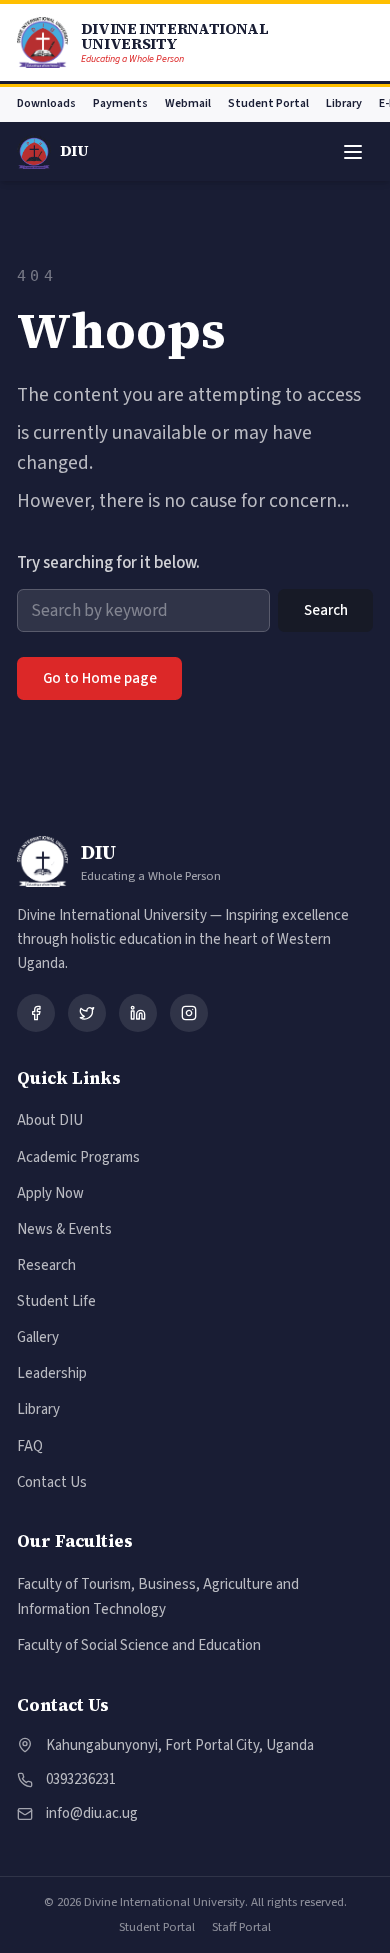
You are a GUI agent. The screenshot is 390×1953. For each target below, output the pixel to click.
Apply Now (50, 1193)
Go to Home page (100, 678)
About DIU (50, 1120)
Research (46, 1265)
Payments (120, 103)
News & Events (64, 1229)
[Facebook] (36, 1013)
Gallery (38, 1337)
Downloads (46, 103)
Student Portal (268, 103)
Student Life (56, 1301)
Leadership (52, 1373)
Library (344, 103)
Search (326, 610)
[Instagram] (189, 1013)
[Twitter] (87, 1013)
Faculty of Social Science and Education (139, 1645)
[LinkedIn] (138, 1013)
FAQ (30, 1446)
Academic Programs (78, 1157)
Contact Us (52, 1482)
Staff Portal (241, 1927)
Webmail (188, 103)
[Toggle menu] (352, 151)
